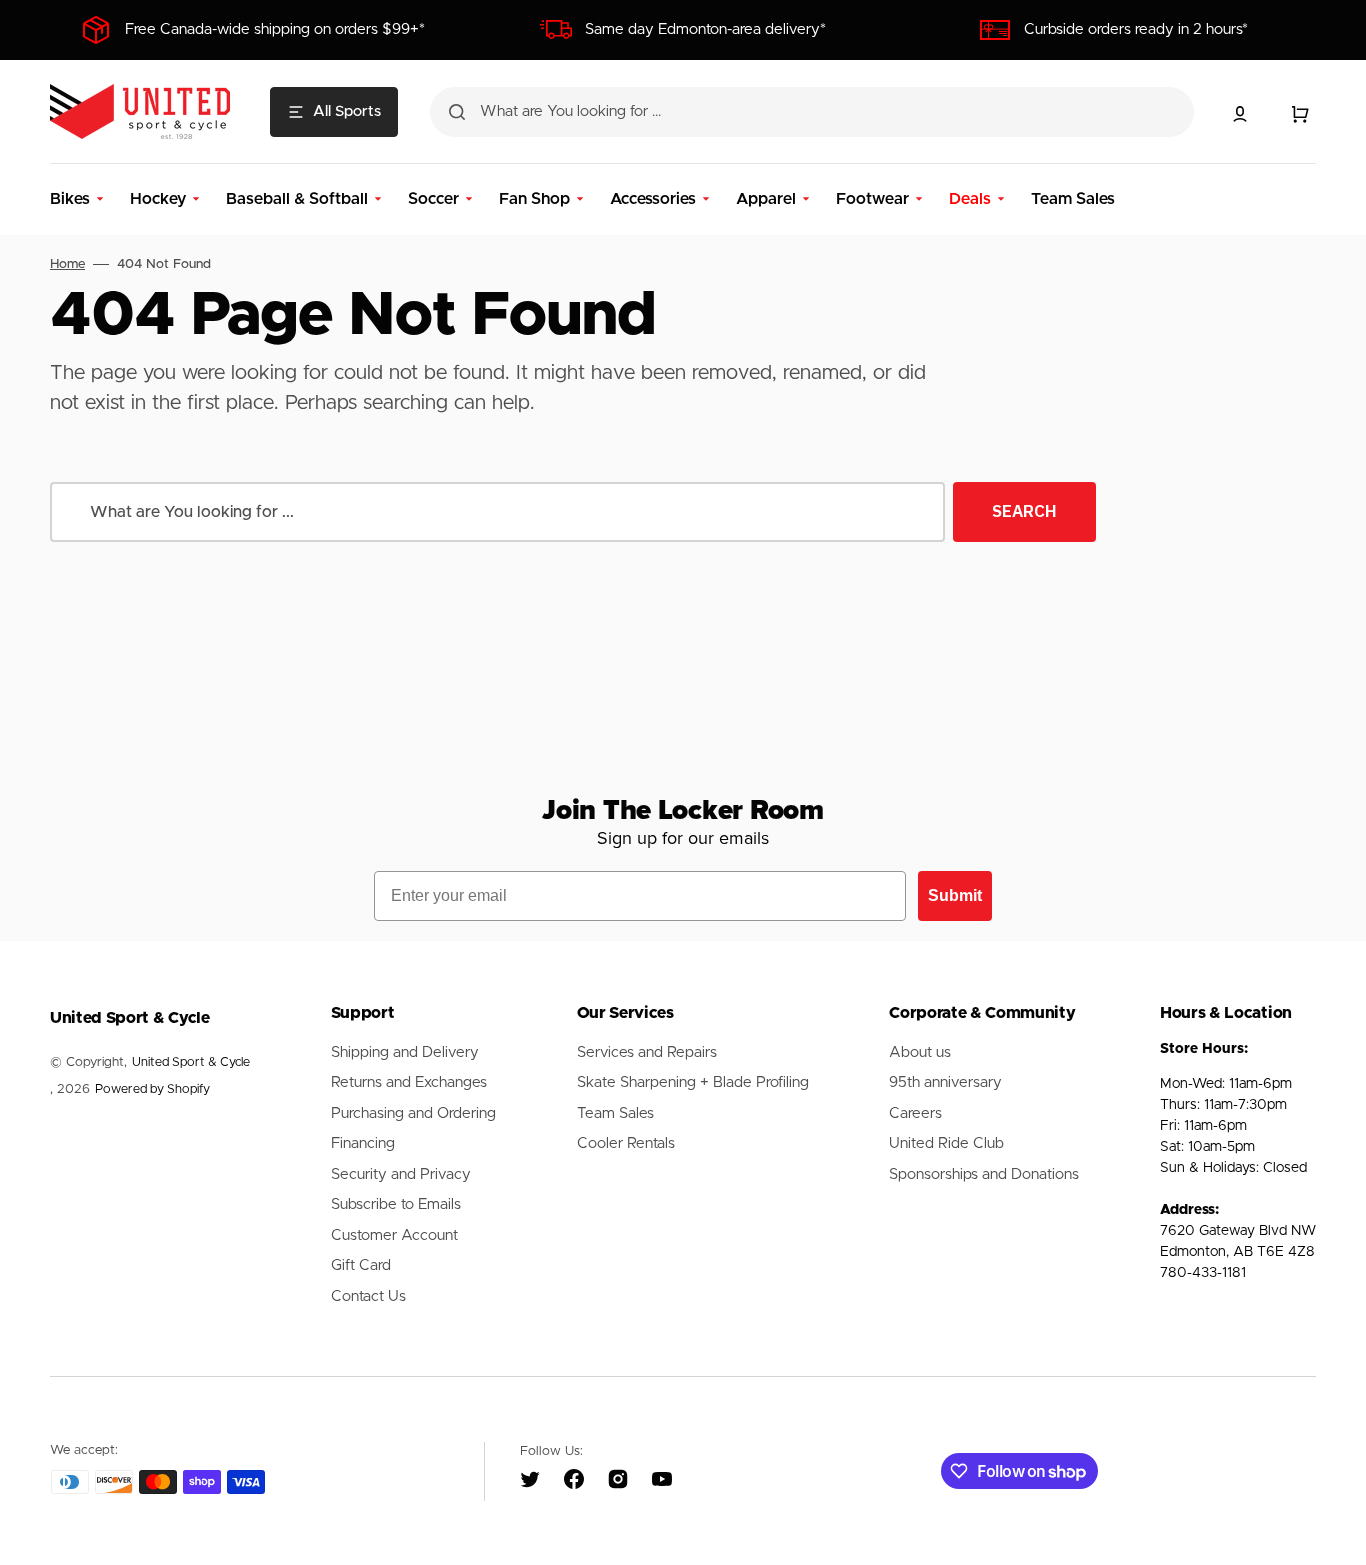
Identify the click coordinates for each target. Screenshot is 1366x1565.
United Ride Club (946, 1143)
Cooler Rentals (626, 1143)
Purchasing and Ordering (413, 1113)
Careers (915, 1113)
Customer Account (394, 1235)
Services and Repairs (647, 1052)
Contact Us (368, 1296)
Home (67, 264)
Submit (955, 895)
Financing (363, 1143)
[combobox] (812, 112)
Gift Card (361, 1265)
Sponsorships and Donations (984, 1174)
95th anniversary (945, 1082)
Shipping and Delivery (405, 1052)
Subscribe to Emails (396, 1204)
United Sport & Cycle (191, 1062)
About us (920, 1052)
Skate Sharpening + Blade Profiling (693, 1082)
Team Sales (615, 1113)
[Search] (457, 112)
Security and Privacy (401, 1174)
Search (1024, 511)
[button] (1240, 114)
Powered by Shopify (152, 1089)
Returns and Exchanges (409, 1082)
